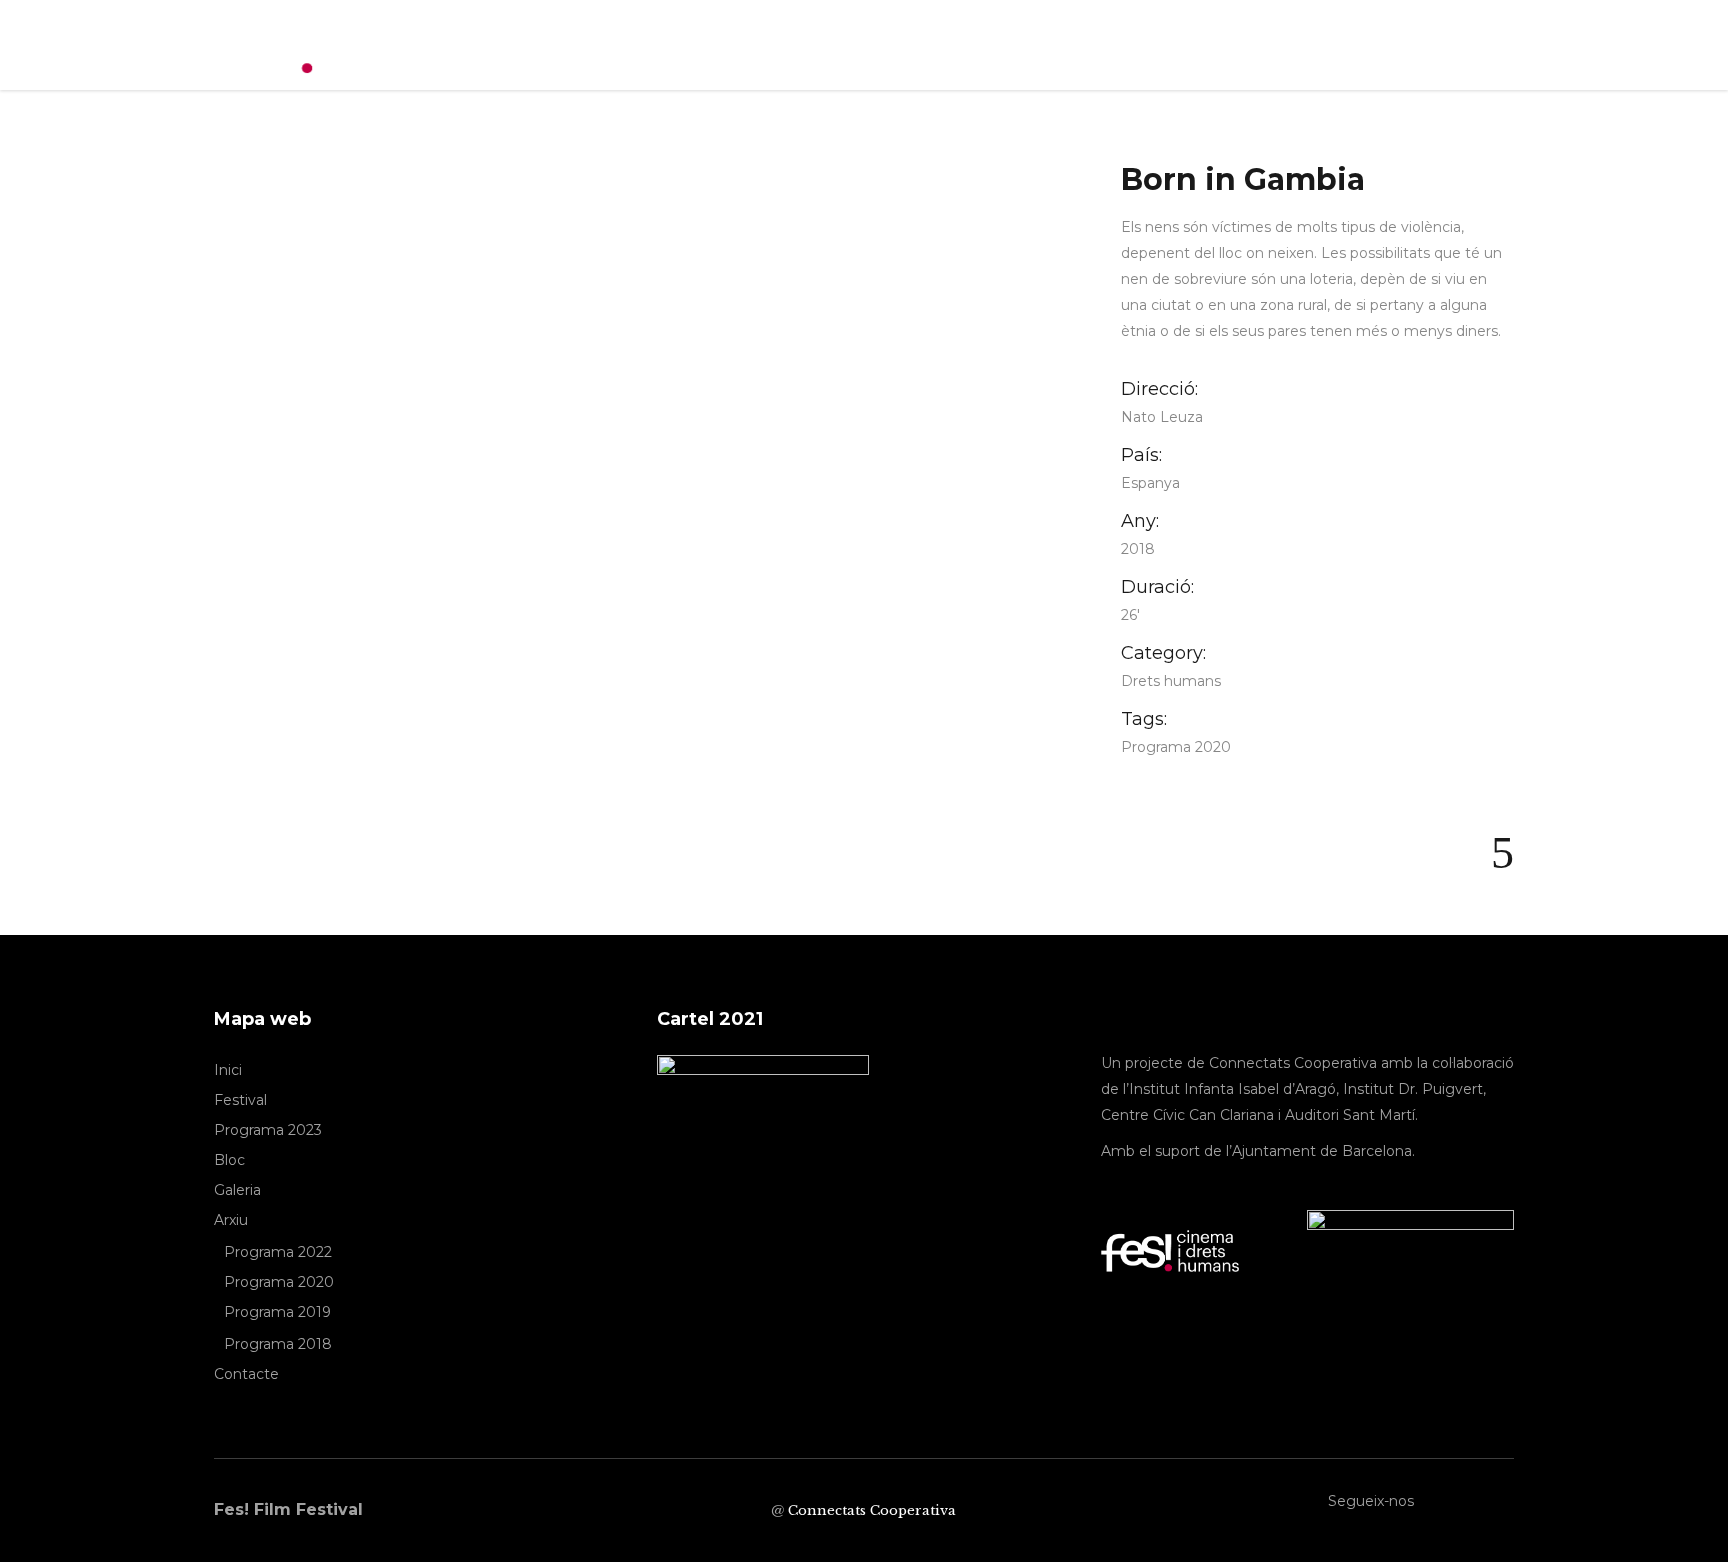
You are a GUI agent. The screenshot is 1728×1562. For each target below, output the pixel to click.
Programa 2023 (268, 1130)
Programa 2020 (1176, 747)
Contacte (246, 1374)
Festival (240, 1100)
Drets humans (1171, 681)
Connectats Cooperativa (872, 1510)
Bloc (229, 1160)
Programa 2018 (278, 1344)
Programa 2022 (278, 1252)
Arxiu (231, 1220)
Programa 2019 (277, 1312)
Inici (228, 1070)
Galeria (237, 1190)
